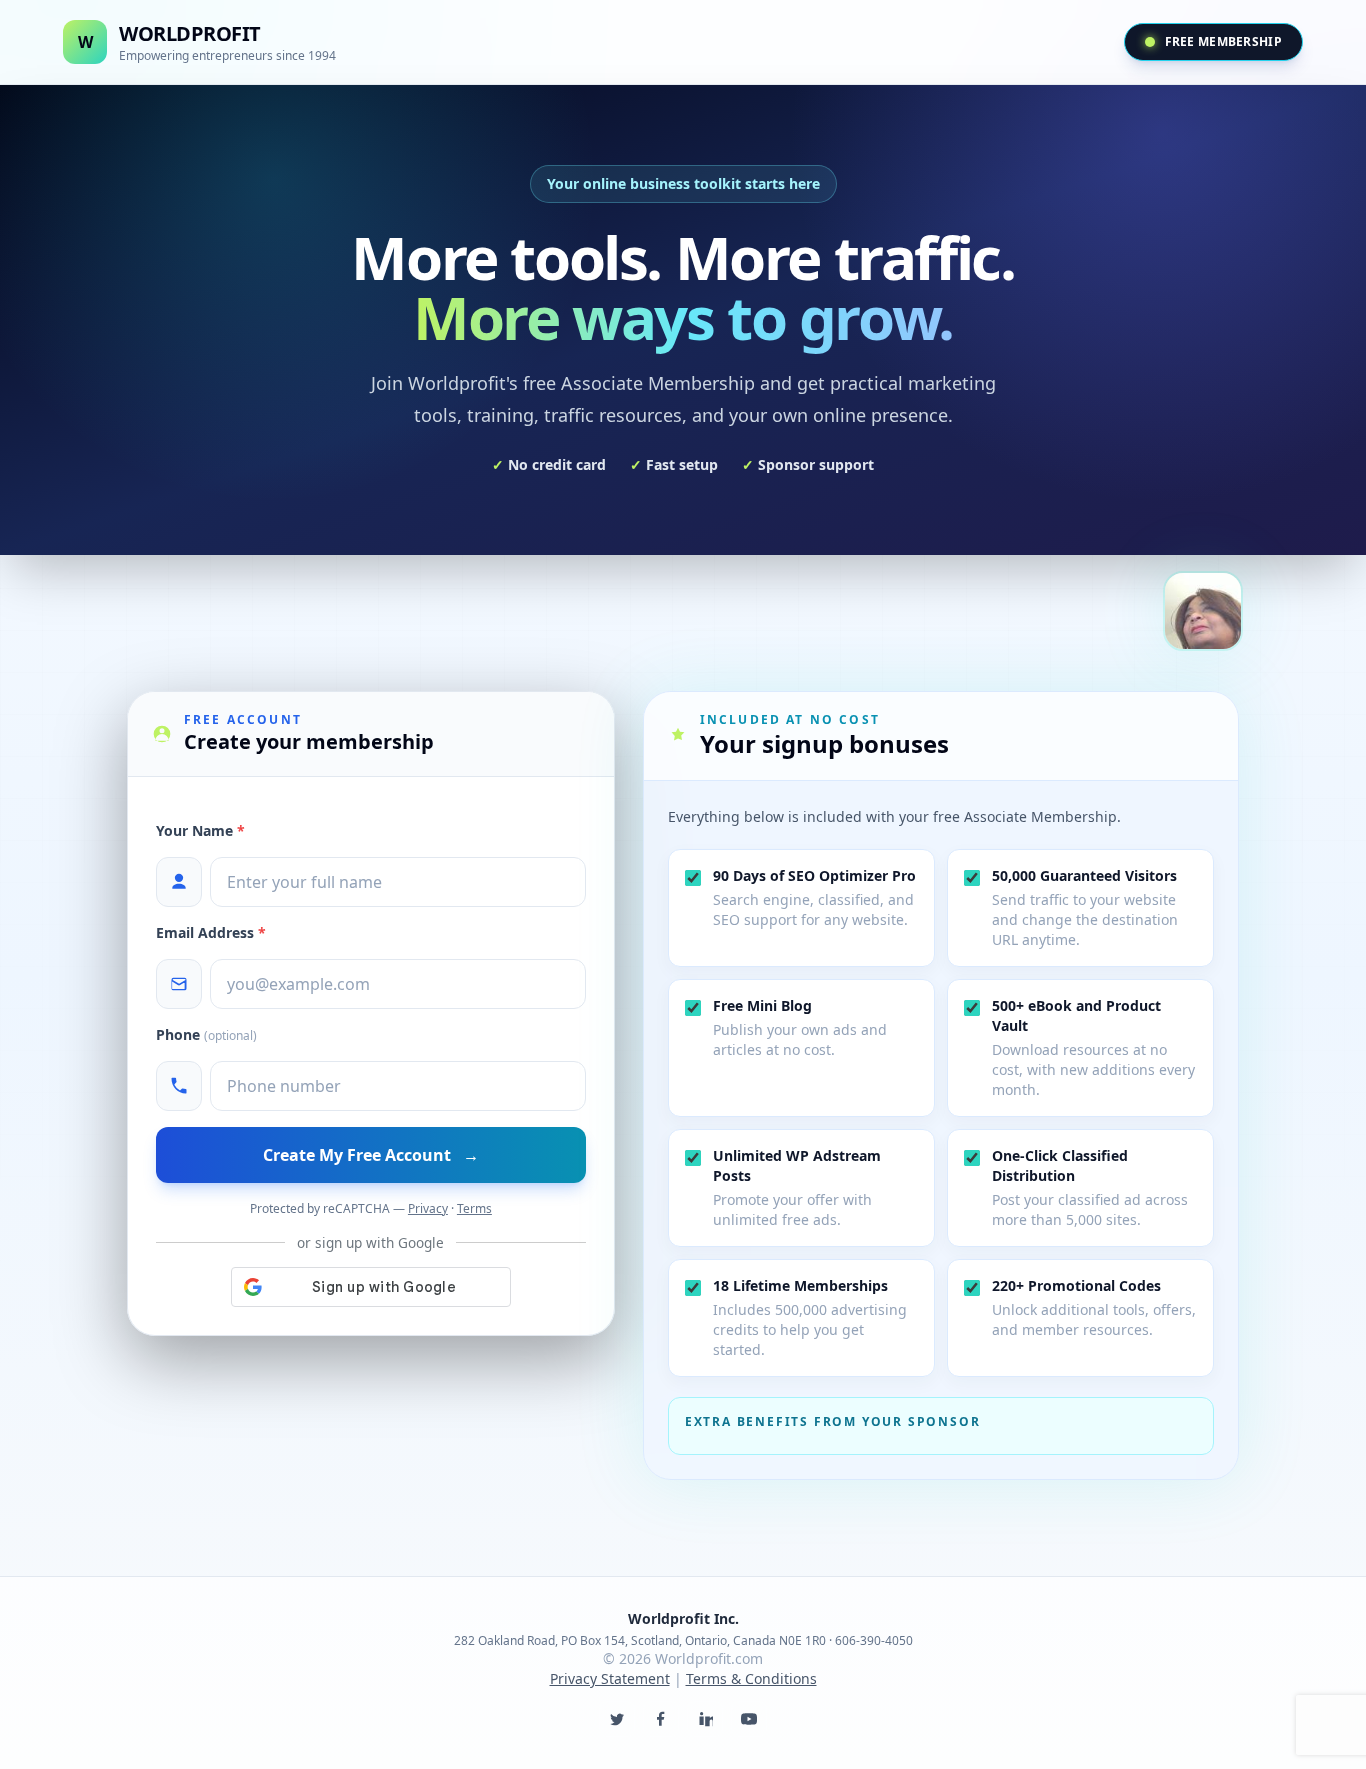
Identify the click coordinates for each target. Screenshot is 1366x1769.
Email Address (211, 932)
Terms (474, 1208)
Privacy (428, 1208)
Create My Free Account (371, 1155)
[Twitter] (617, 1719)
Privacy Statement (610, 1678)
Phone (206, 1034)
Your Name (200, 830)
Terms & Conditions (751, 1678)
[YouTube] (749, 1719)
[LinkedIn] (705, 1719)
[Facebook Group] (661, 1719)
